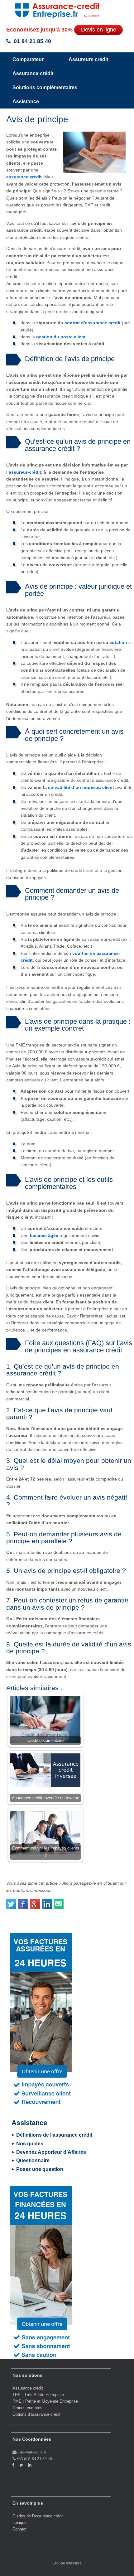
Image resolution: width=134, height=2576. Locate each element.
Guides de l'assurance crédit (38, 2516)
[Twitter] (12, 1902)
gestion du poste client (61, 337)
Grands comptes (27, 2408)
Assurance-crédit (33, 73)
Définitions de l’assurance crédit (54, 2135)
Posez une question (40, 2169)
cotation (118, 642)
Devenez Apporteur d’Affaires (51, 2152)
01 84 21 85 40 (32, 41)
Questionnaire (33, 2160)
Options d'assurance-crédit (36, 2414)
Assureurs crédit (88, 59)
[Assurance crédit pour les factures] (41, 2020)
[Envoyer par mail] (59, 1902)
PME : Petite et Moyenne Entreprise (45, 2401)
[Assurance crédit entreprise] (51, 9)
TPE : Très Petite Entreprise (38, 2395)
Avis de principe (37, 119)
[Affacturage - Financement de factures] (41, 2272)
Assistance (26, 101)
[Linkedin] (47, 1902)
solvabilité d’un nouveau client (81, 787)
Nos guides (30, 2144)
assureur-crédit (25, 472)
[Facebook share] (23, 1902)
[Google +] (35, 1902)
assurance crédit (24, 177)
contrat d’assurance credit (93, 323)
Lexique (19, 2523)
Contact (19, 2529)
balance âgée (44, 1235)
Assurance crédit (28, 2388)
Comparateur (28, 59)
